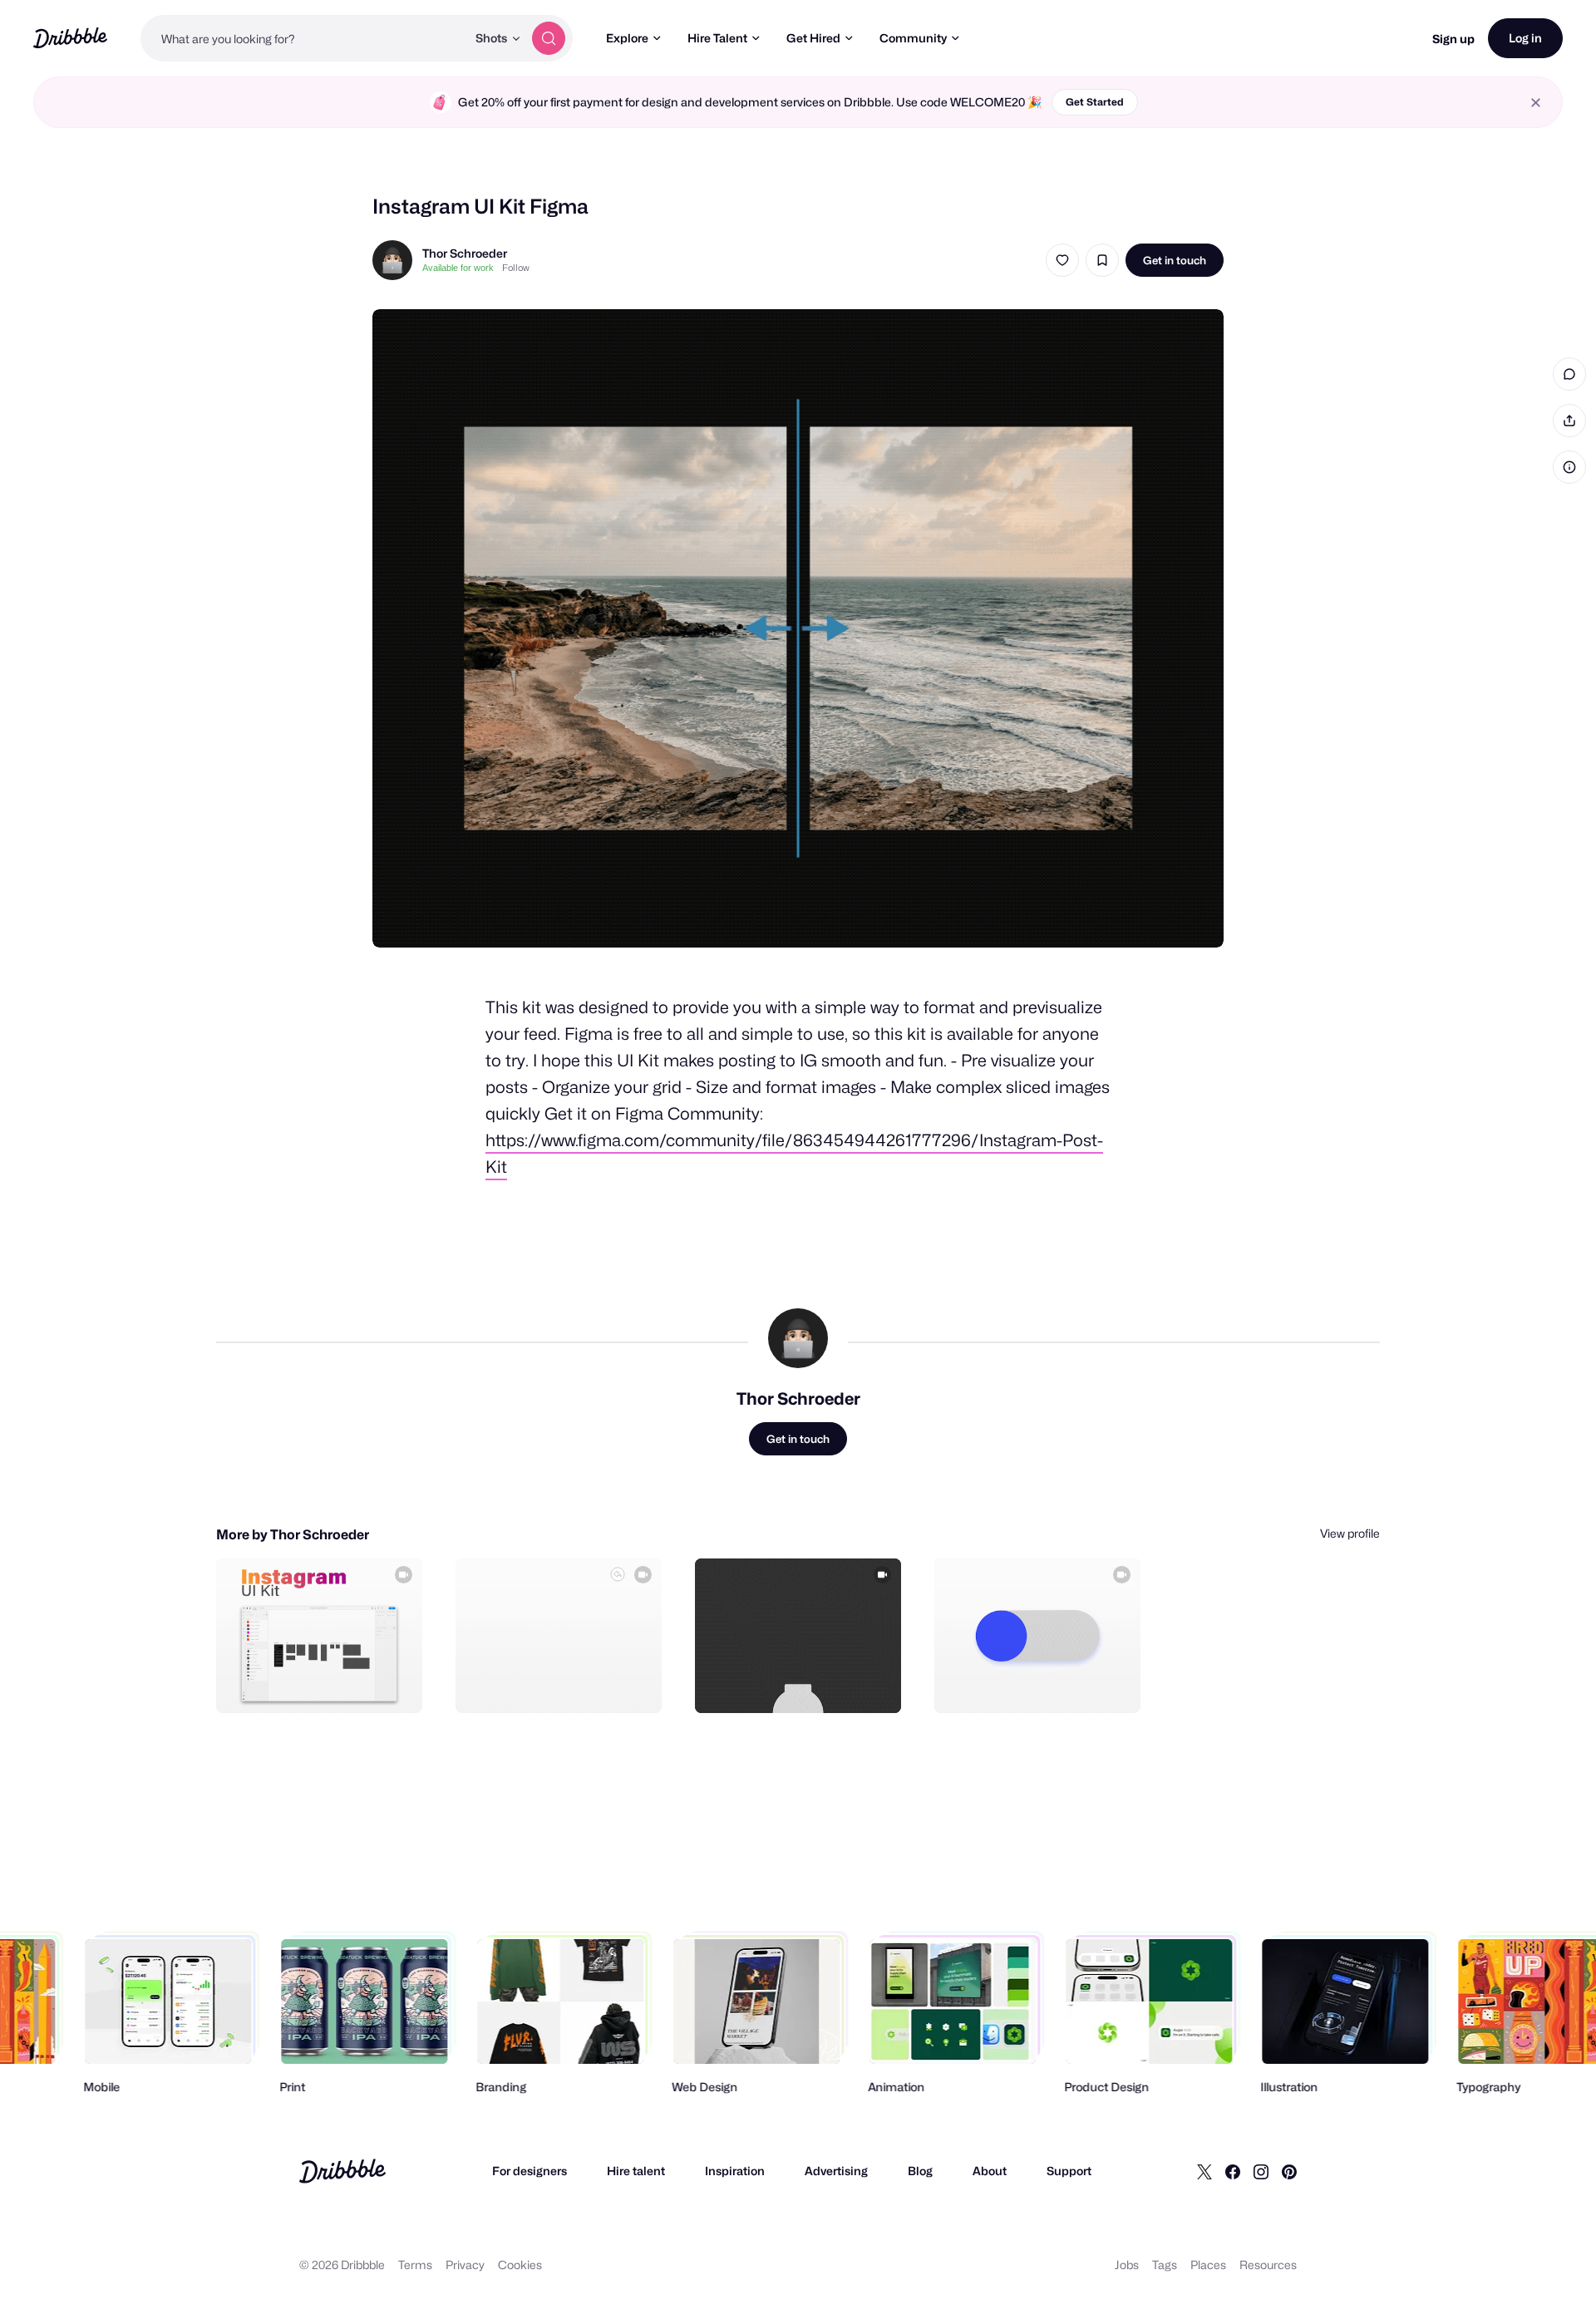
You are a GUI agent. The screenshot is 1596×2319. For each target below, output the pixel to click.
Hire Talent (717, 38)
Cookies (520, 2265)
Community (913, 38)
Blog (920, 2171)
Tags (1165, 2265)
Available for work (458, 268)
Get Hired (813, 38)
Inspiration (735, 2171)
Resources (1268, 2265)
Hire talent (636, 2171)
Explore (627, 38)
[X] (1204, 2171)
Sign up (1453, 39)
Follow (516, 268)
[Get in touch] (325, 1682)
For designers (530, 2171)
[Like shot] (1062, 260)
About (990, 2171)
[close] (1536, 103)
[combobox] (303, 38)
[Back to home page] (70, 38)
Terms (415, 2265)
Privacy (465, 2265)
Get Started (1095, 102)
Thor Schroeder (465, 253)
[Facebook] (1233, 2171)
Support (1069, 2171)
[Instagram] (1261, 2171)
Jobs (1127, 2265)
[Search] (549, 38)
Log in (1525, 38)
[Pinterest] (1289, 2171)
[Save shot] (1102, 260)
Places (1208, 2265)
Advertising (836, 2171)
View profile (1350, 1533)
